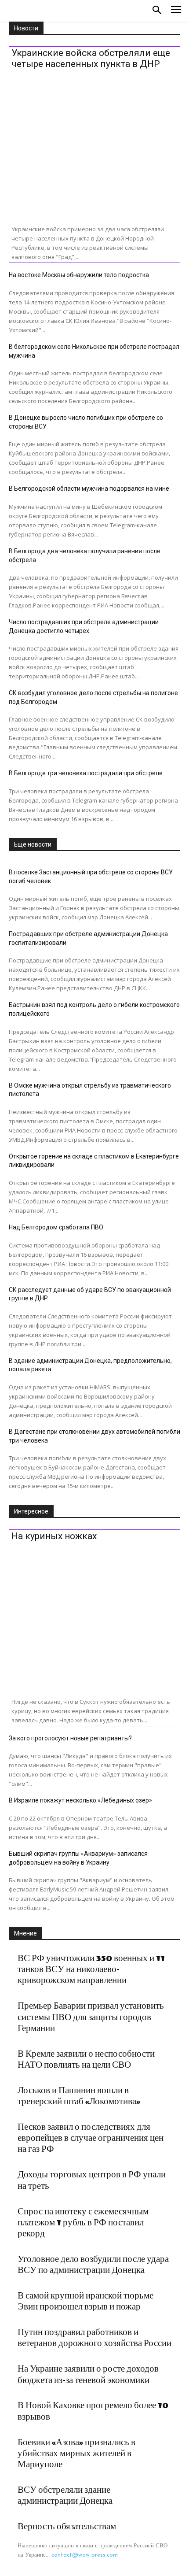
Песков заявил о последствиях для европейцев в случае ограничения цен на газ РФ (91, 2138)
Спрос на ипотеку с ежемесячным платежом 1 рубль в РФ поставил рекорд (83, 2223)
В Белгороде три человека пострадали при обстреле (86, 773)
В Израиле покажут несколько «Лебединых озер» (80, 1800)
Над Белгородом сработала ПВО (56, 1227)
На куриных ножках (54, 1536)
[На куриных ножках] (94, 1616)
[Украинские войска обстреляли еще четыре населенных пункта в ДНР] (94, 144)
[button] (157, 11)
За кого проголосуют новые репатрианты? (70, 1738)
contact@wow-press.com (85, 2555)
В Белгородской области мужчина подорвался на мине (89, 489)
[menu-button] (176, 11)
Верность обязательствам (67, 2527)
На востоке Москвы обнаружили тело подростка (79, 275)
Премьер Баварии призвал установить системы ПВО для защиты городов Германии (91, 2017)
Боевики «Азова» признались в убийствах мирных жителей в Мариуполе (76, 2454)
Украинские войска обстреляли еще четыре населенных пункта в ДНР (91, 58)
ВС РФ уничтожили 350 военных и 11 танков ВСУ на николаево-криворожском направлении (91, 1969)
